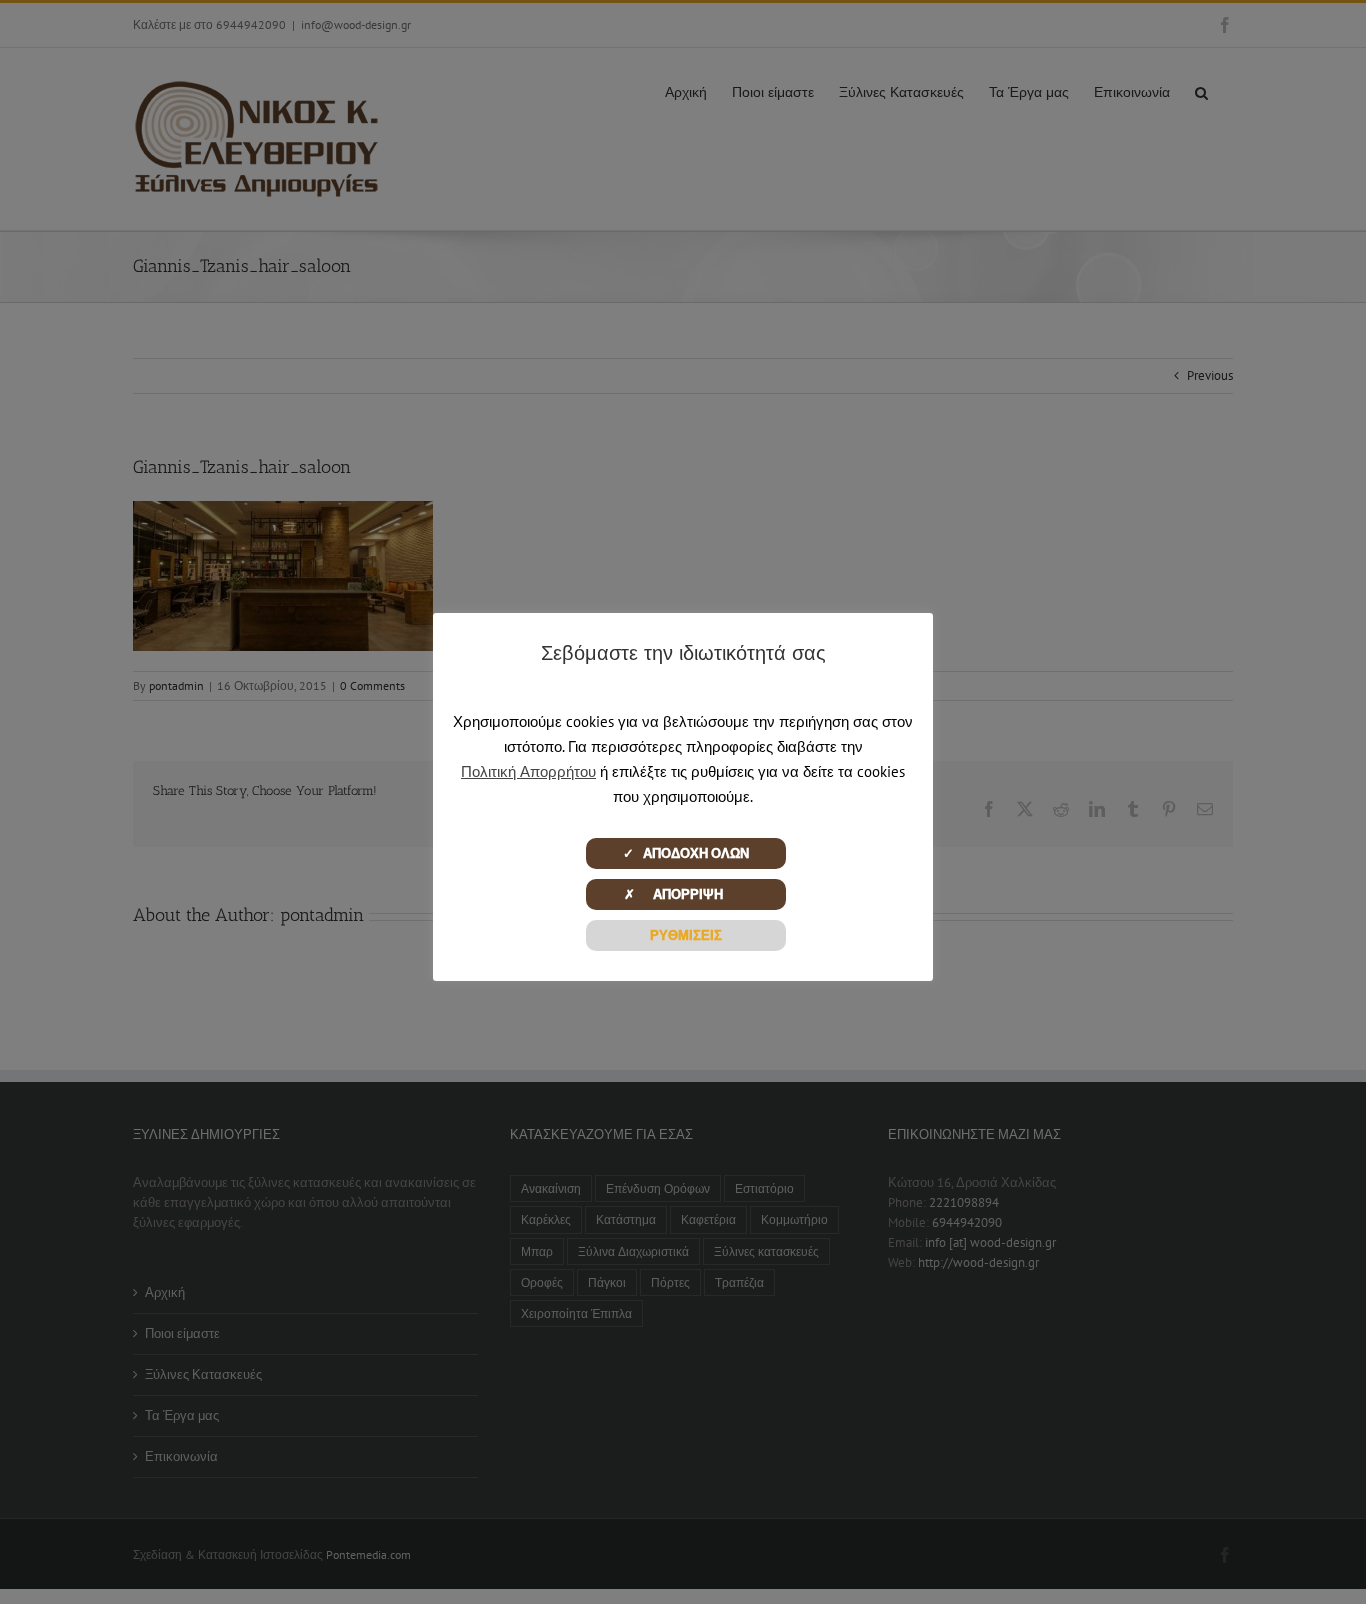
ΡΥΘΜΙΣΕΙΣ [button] (686, 935)
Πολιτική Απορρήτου (528, 771)
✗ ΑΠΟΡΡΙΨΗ (685, 894)
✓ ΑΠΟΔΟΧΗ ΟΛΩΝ (686, 853)
